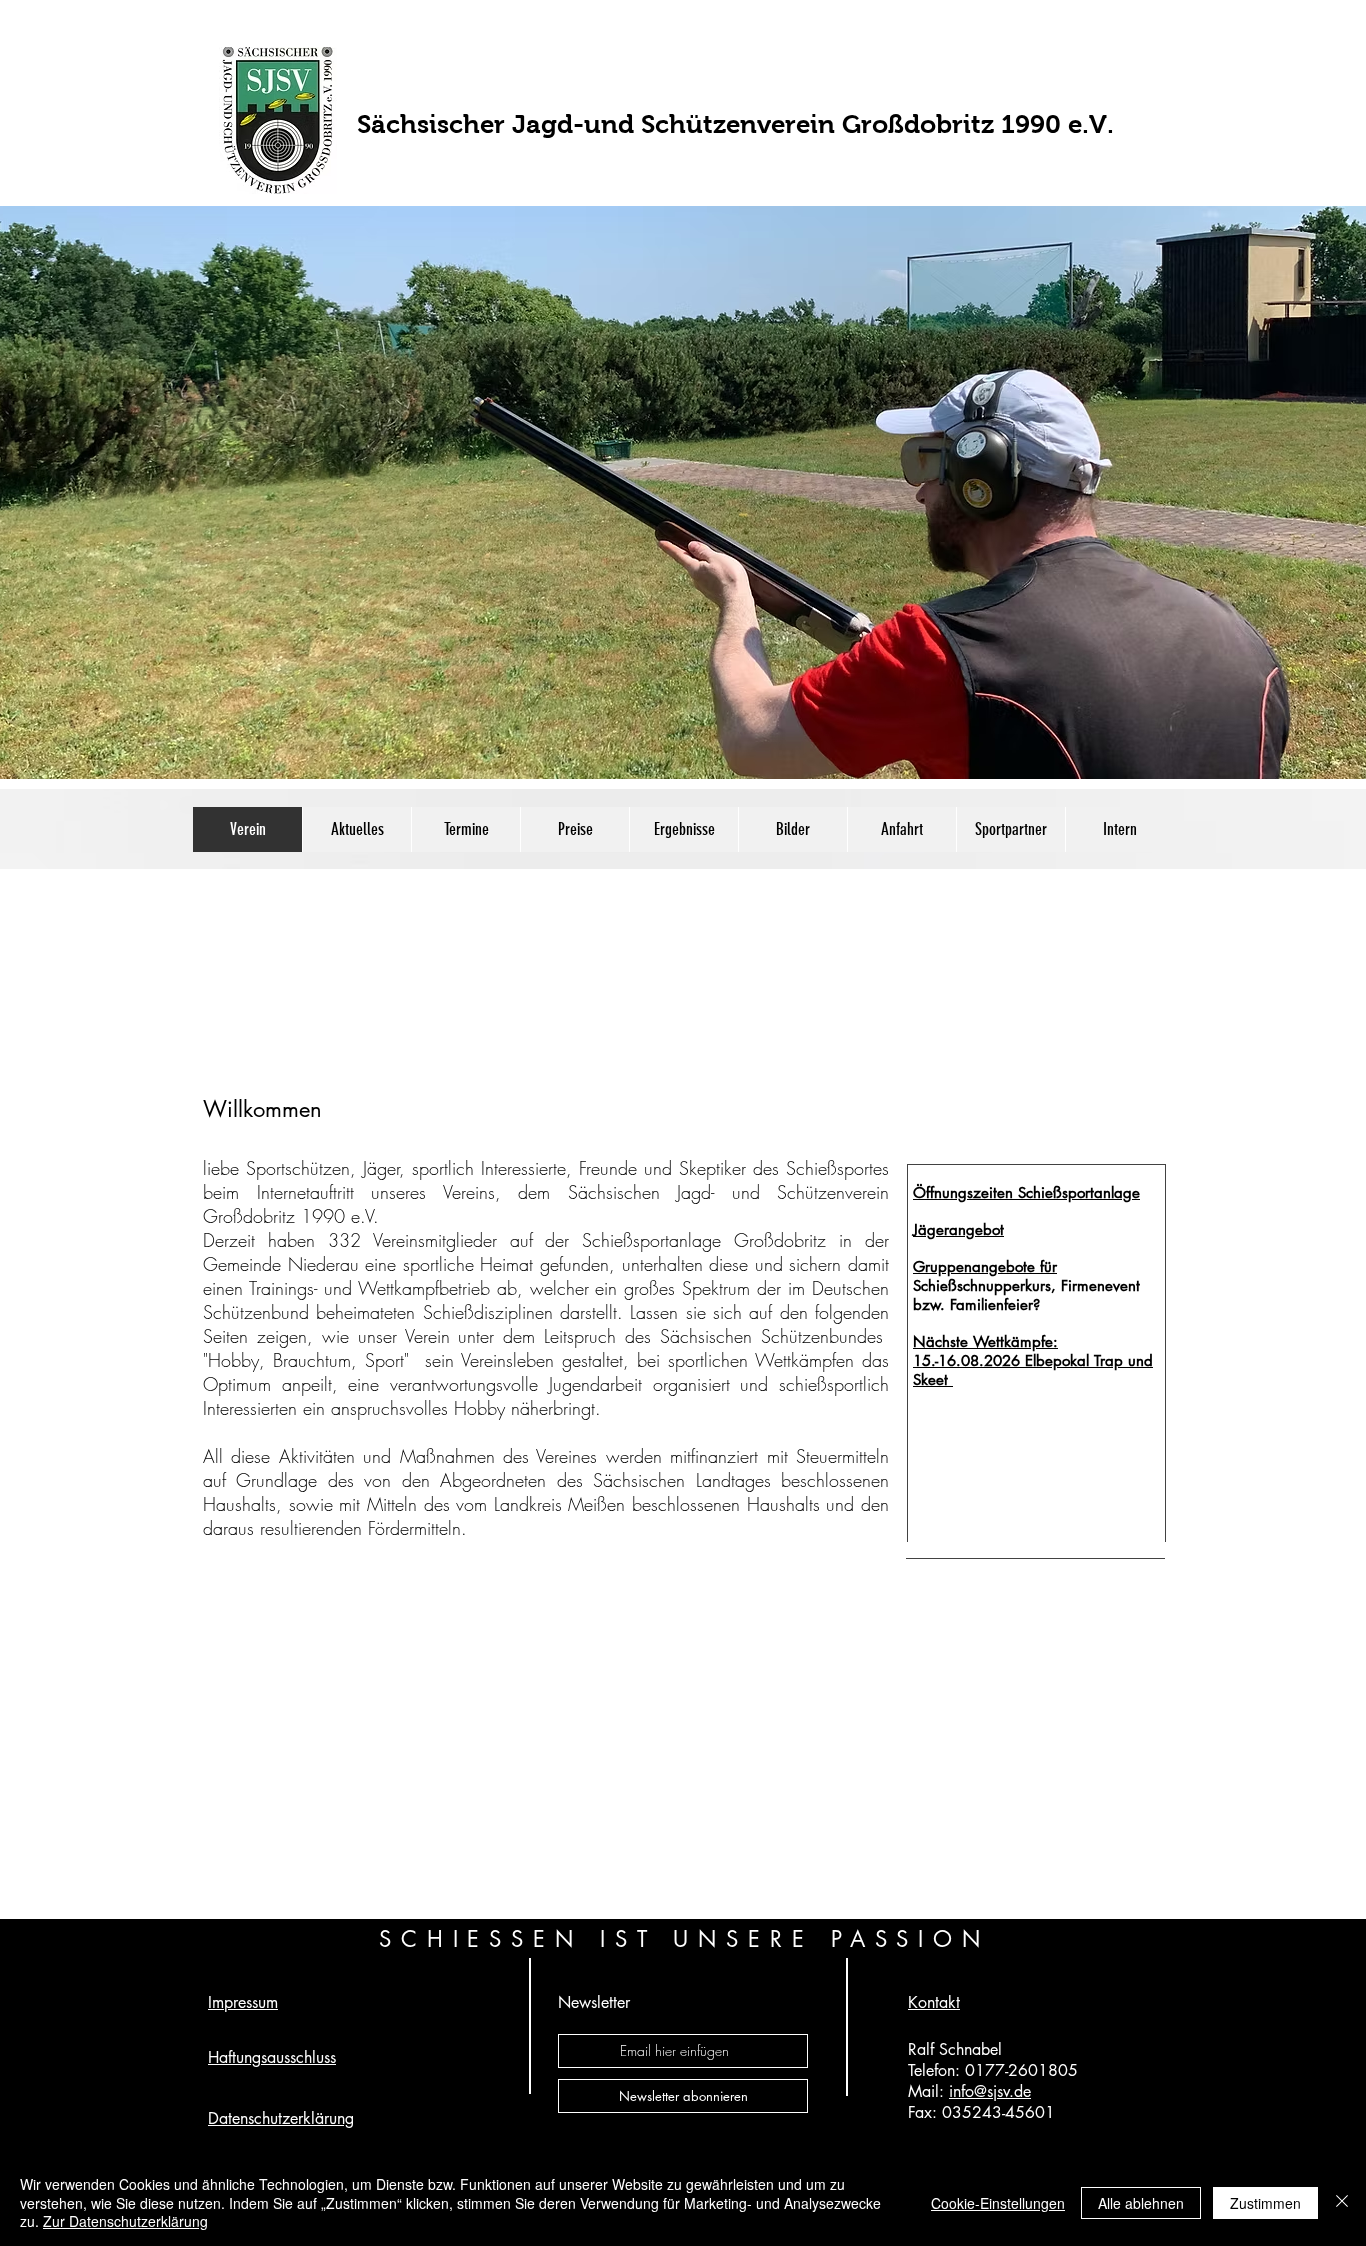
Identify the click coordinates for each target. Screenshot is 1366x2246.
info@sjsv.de (990, 2091)
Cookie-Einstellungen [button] (998, 2203)
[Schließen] (1342, 2202)
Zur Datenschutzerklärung (125, 2221)
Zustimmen (1265, 2203)
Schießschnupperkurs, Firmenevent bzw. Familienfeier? (1026, 1295)
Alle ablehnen (1141, 2203)
